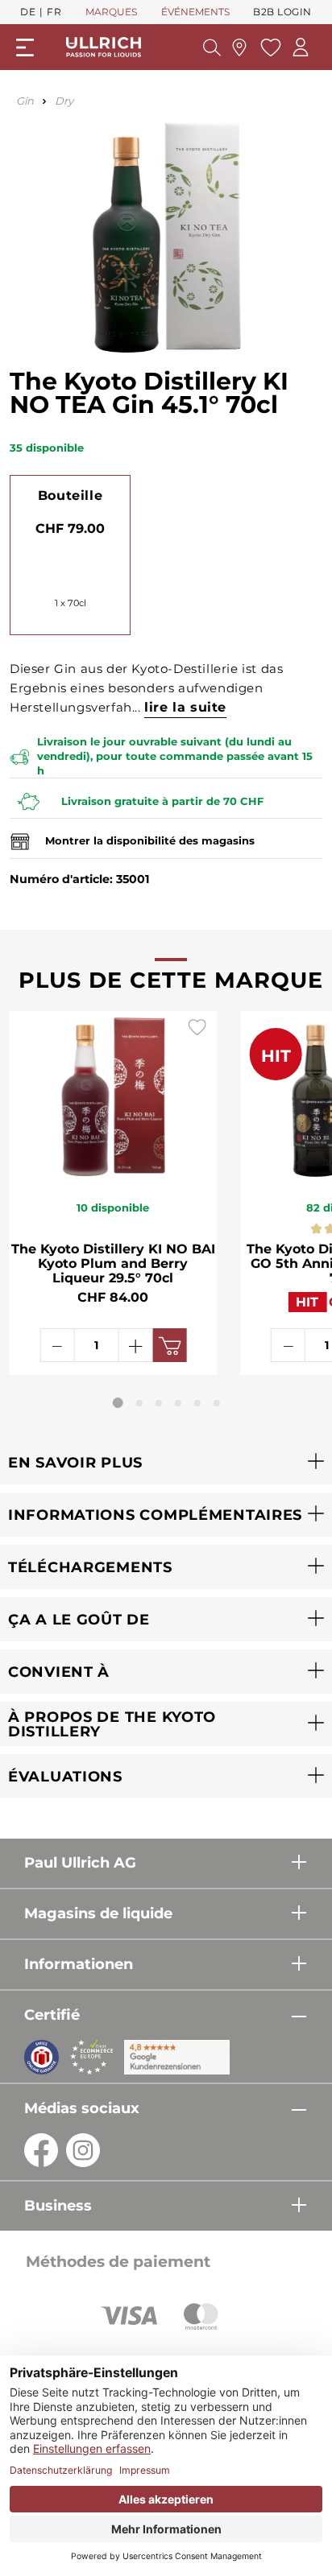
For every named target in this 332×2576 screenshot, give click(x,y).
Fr (54, 12)
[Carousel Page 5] (197, 1403)
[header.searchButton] (212, 47)
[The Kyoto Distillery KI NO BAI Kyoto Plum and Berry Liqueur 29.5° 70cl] (113, 1096)
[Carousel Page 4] (178, 1403)
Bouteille (70, 495)
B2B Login (282, 12)
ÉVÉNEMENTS (195, 12)
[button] (166, 1462)
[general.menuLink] (25, 47)
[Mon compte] (301, 47)
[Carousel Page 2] (139, 1403)
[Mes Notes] (269, 47)
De (28, 12)
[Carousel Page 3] (159, 1403)
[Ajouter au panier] (169, 1345)
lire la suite (185, 707)
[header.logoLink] (104, 47)
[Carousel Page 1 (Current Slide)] (118, 1403)
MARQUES (111, 12)
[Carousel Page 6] (217, 1403)
